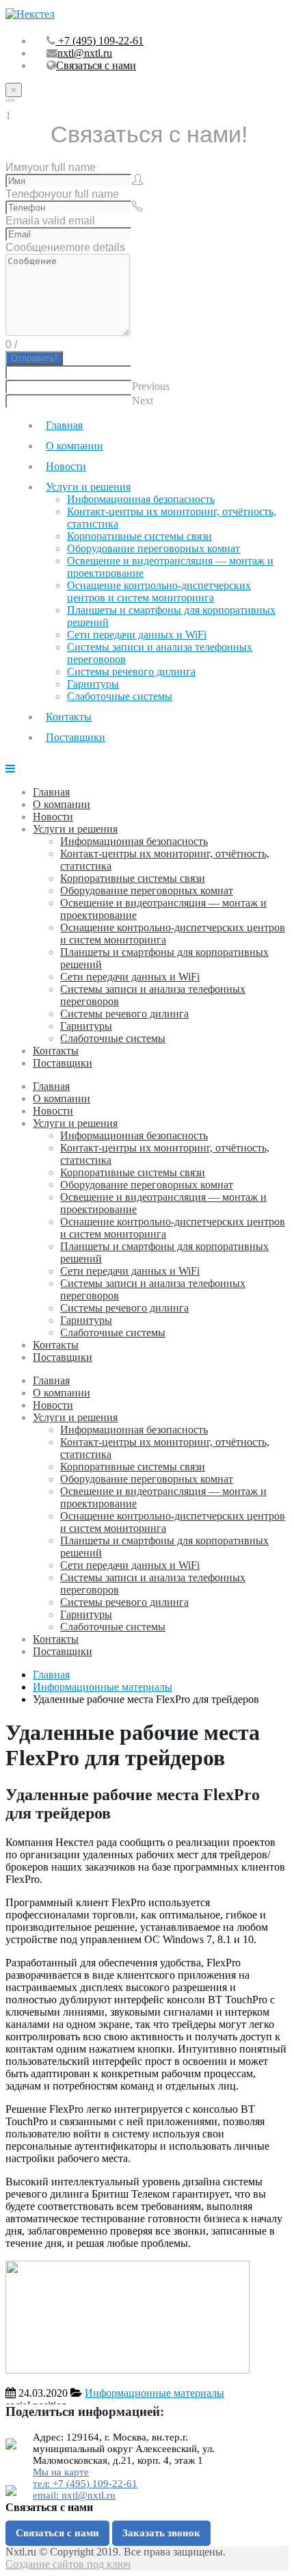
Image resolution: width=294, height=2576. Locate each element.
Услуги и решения (88, 487)
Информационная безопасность (141, 499)
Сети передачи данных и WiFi (137, 635)
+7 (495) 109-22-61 (99, 41)
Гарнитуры (93, 684)
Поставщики (76, 737)
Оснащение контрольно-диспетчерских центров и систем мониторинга (159, 591)
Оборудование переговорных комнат (153, 548)
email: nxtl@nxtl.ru (74, 2495)
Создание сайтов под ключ (68, 2564)
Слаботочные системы (120, 696)
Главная (64, 425)
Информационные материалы (155, 2393)
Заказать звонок (161, 2533)
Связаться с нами (96, 65)
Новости (66, 466)
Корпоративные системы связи (139, 536)
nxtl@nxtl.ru (85, 53)
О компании (75, 446)
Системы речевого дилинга (131, 672)
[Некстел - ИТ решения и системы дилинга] (30, 14)
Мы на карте (61, 2472)
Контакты (69, 717)
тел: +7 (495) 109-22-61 (85, 2484)
